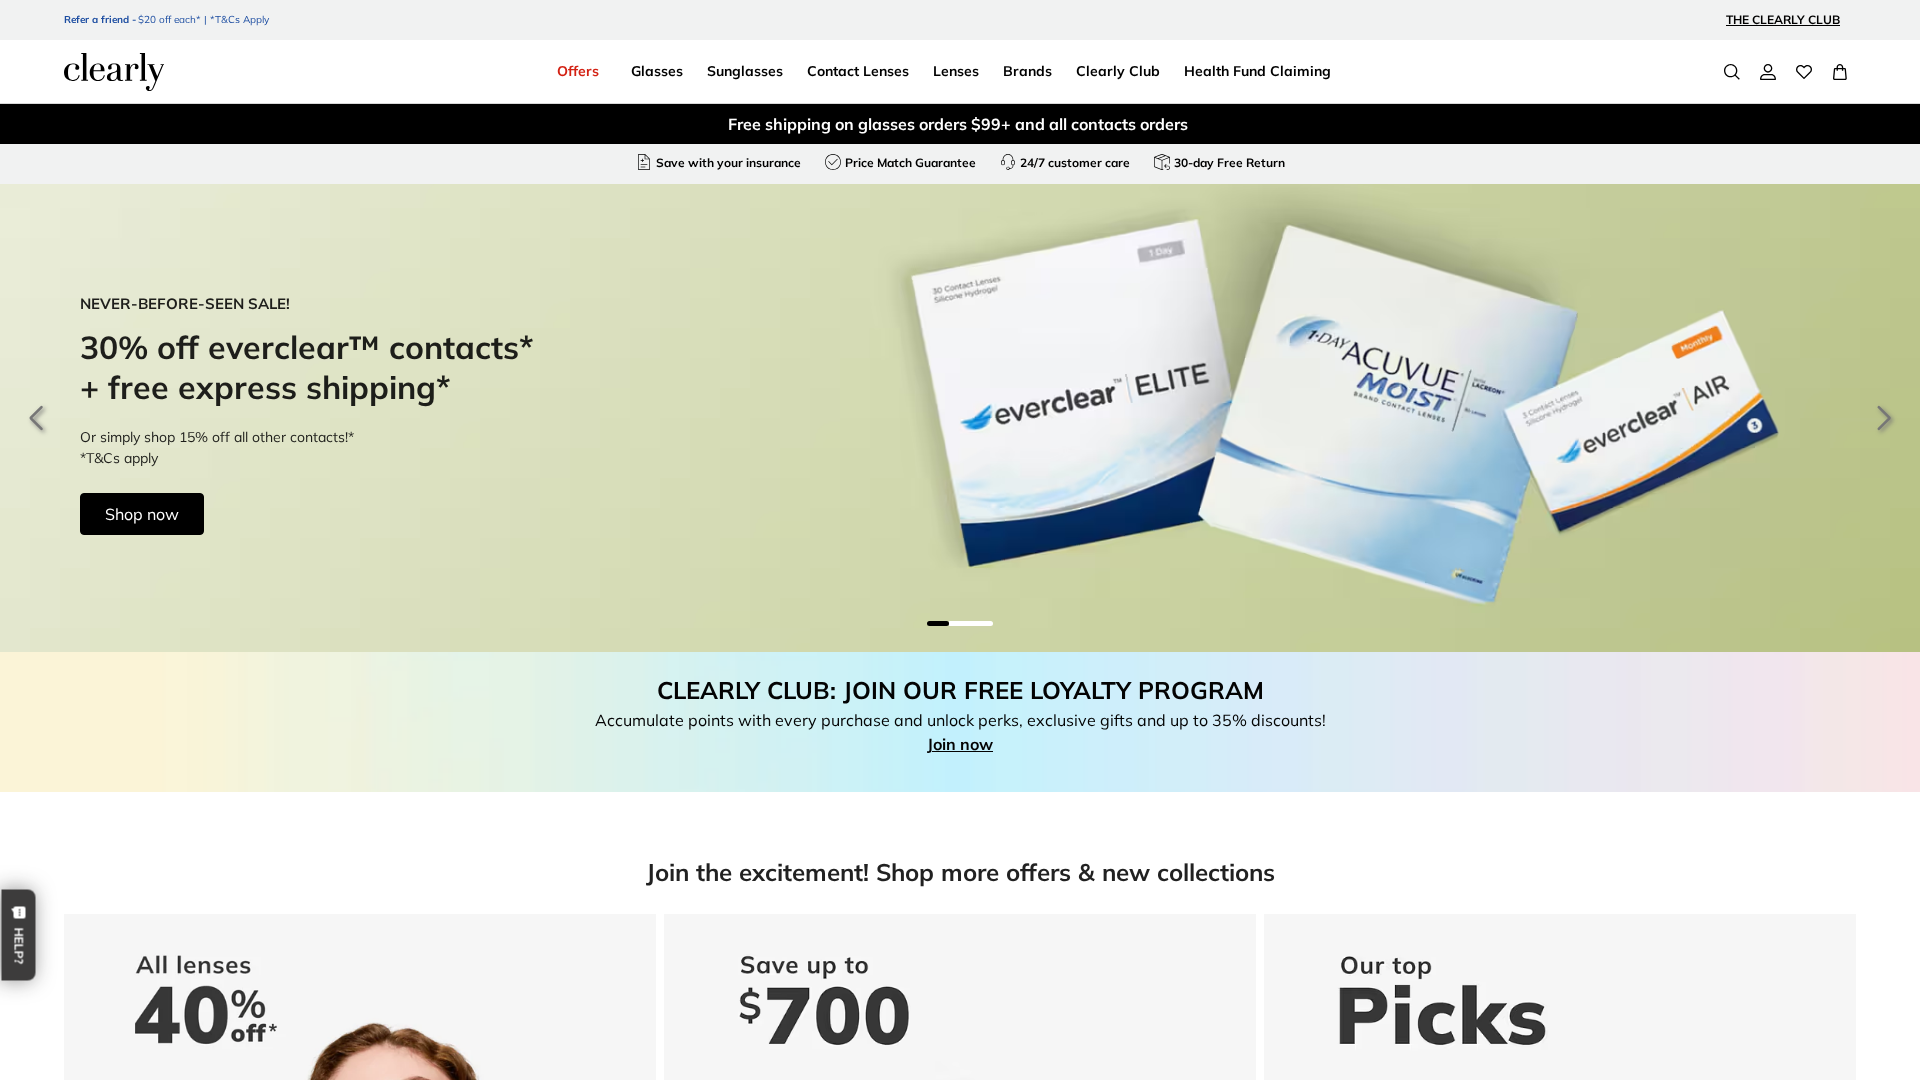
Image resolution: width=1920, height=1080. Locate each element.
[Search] (1732, 72)
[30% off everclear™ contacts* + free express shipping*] (960, 418)
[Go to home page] (114, 72)
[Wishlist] (1804, 72)
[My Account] (1768, 72)
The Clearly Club (1783, 19)
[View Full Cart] (1840, 72)
